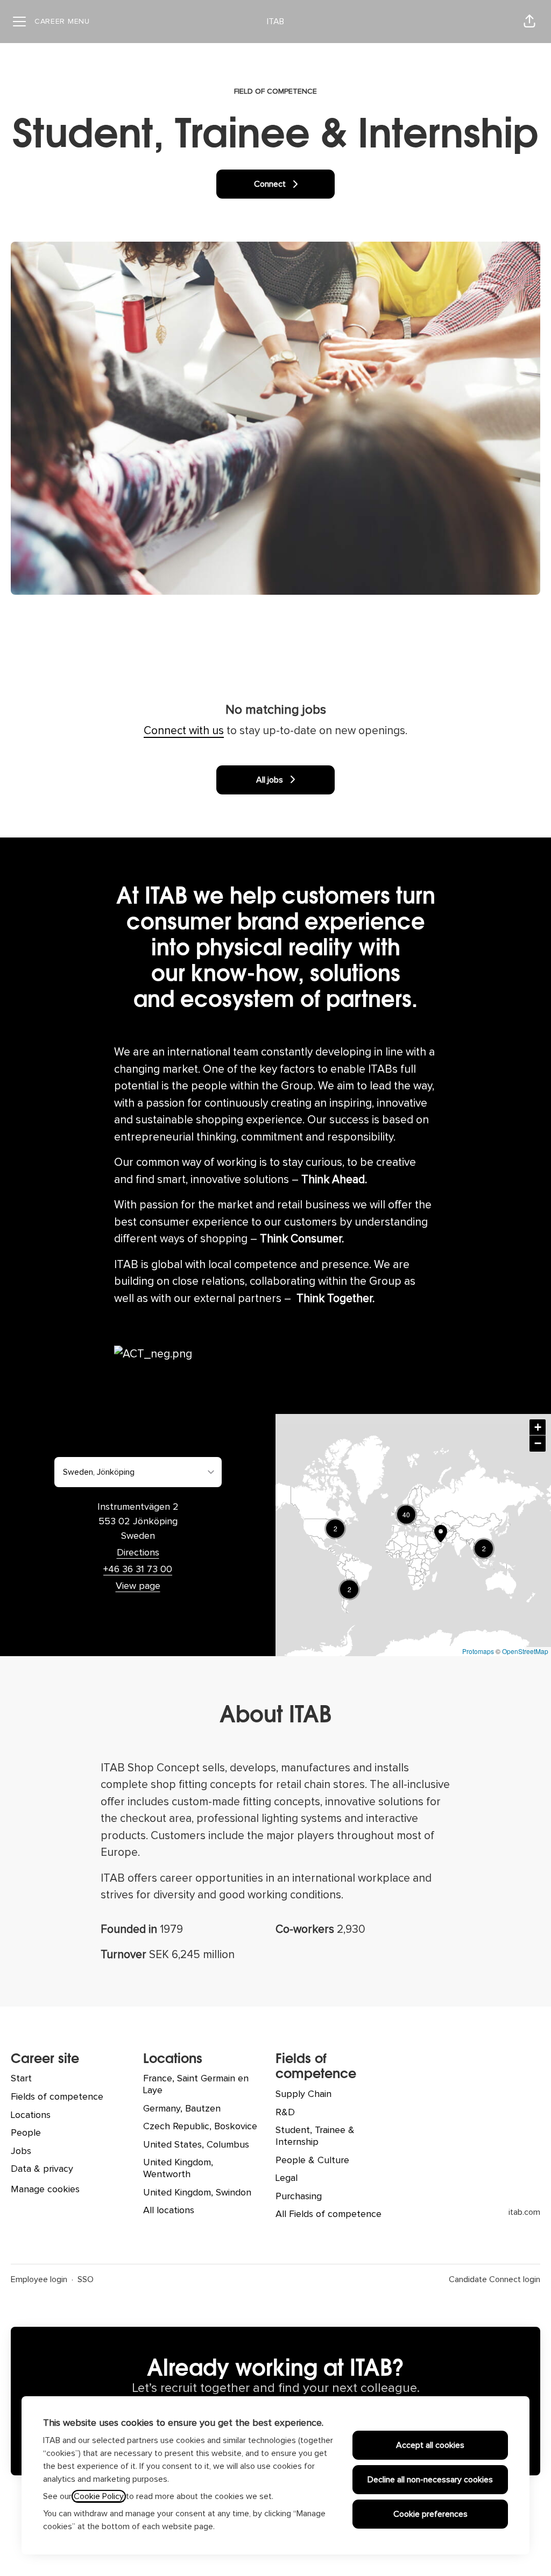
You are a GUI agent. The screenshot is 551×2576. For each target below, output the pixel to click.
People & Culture (312, 2160)
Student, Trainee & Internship (315, 2136)
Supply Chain (303, 2094)
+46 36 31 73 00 (138, 1569)
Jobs (21, 2151)
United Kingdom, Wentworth (178, 2169)
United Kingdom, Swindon (197, 2193)
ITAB (275, 22)
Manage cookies (45, 2190)
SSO (86, 2279)
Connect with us (184, 731)
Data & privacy (42, 2169)
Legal (287, 2178)
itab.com (524, 2212)
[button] (529, 22)
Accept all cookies (430, 2445)
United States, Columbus (196, 2145)
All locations (169, 2211)
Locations (31, 2115)
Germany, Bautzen (182, 2109)
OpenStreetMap (525, 1651)
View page (138, 1586)
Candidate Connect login (495, 2279)
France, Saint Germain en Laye (196, 2085)
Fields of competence (57, 2097)
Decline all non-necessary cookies (430, 2480)
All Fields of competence (329, 2214)
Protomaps (478, 1651)
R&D (285, 2113)
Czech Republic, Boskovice (200, 2127)
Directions (138, 1553)
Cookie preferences (430, 2514)
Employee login (39, 2279)
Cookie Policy (99, 2496)
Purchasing (299, 2197)
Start (21, 2079)
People (26, 2133)
